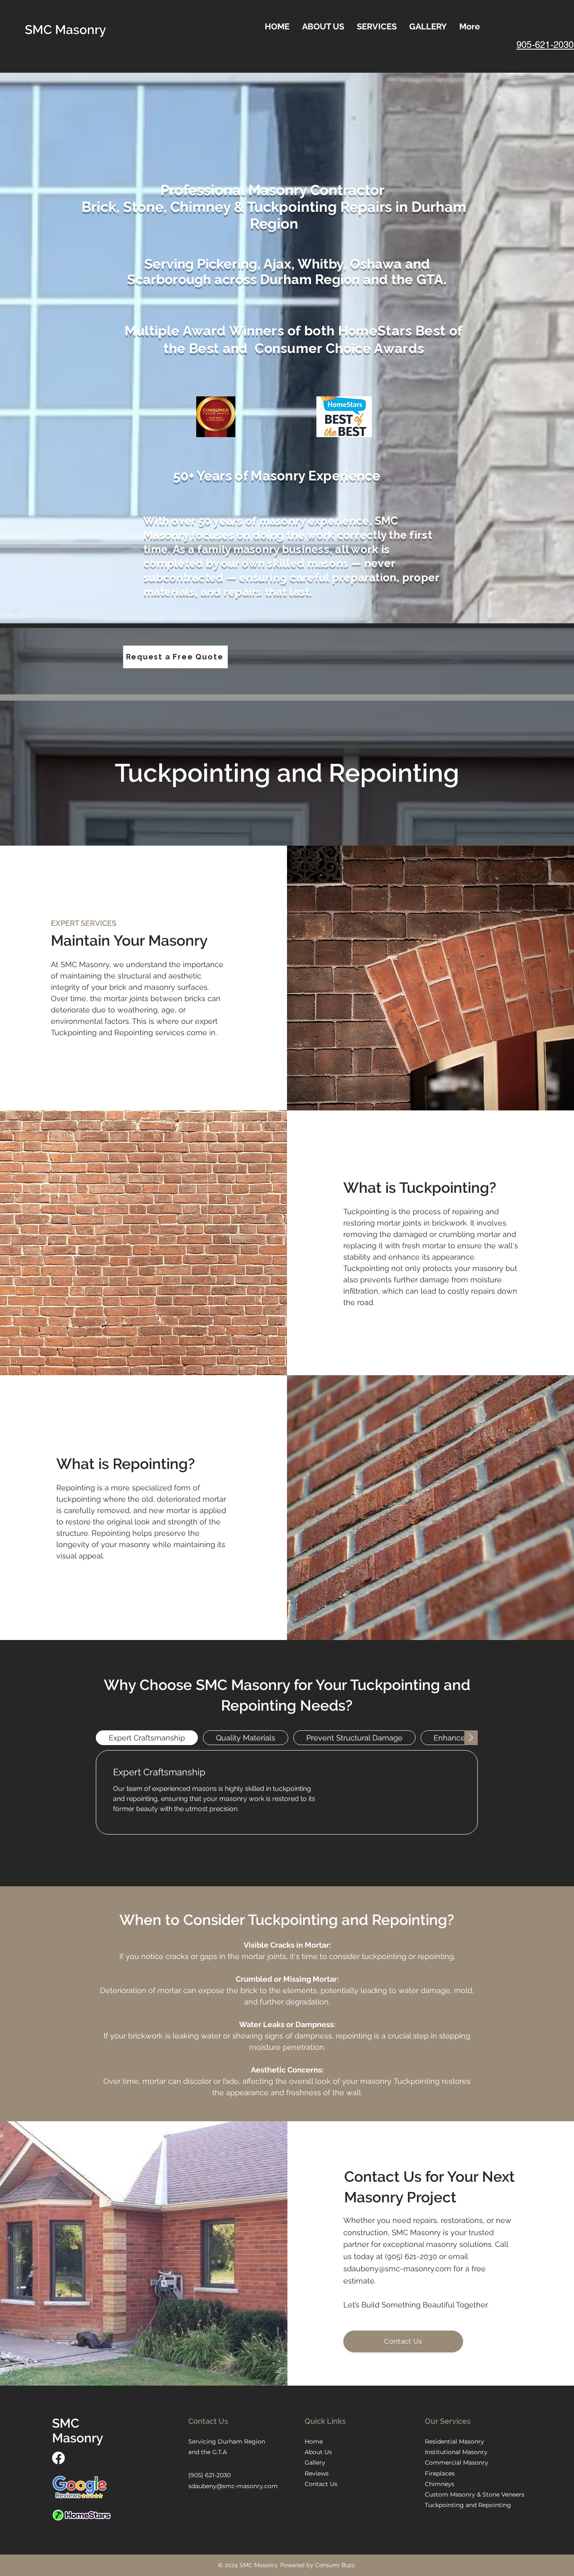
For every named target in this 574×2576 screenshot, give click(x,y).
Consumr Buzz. (336, 2565)
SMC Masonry (65, 30)
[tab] (147, 1738)
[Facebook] (58, 2458)
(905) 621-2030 (411, 2256)
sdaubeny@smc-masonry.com (397, 2269)
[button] (377, 26)
